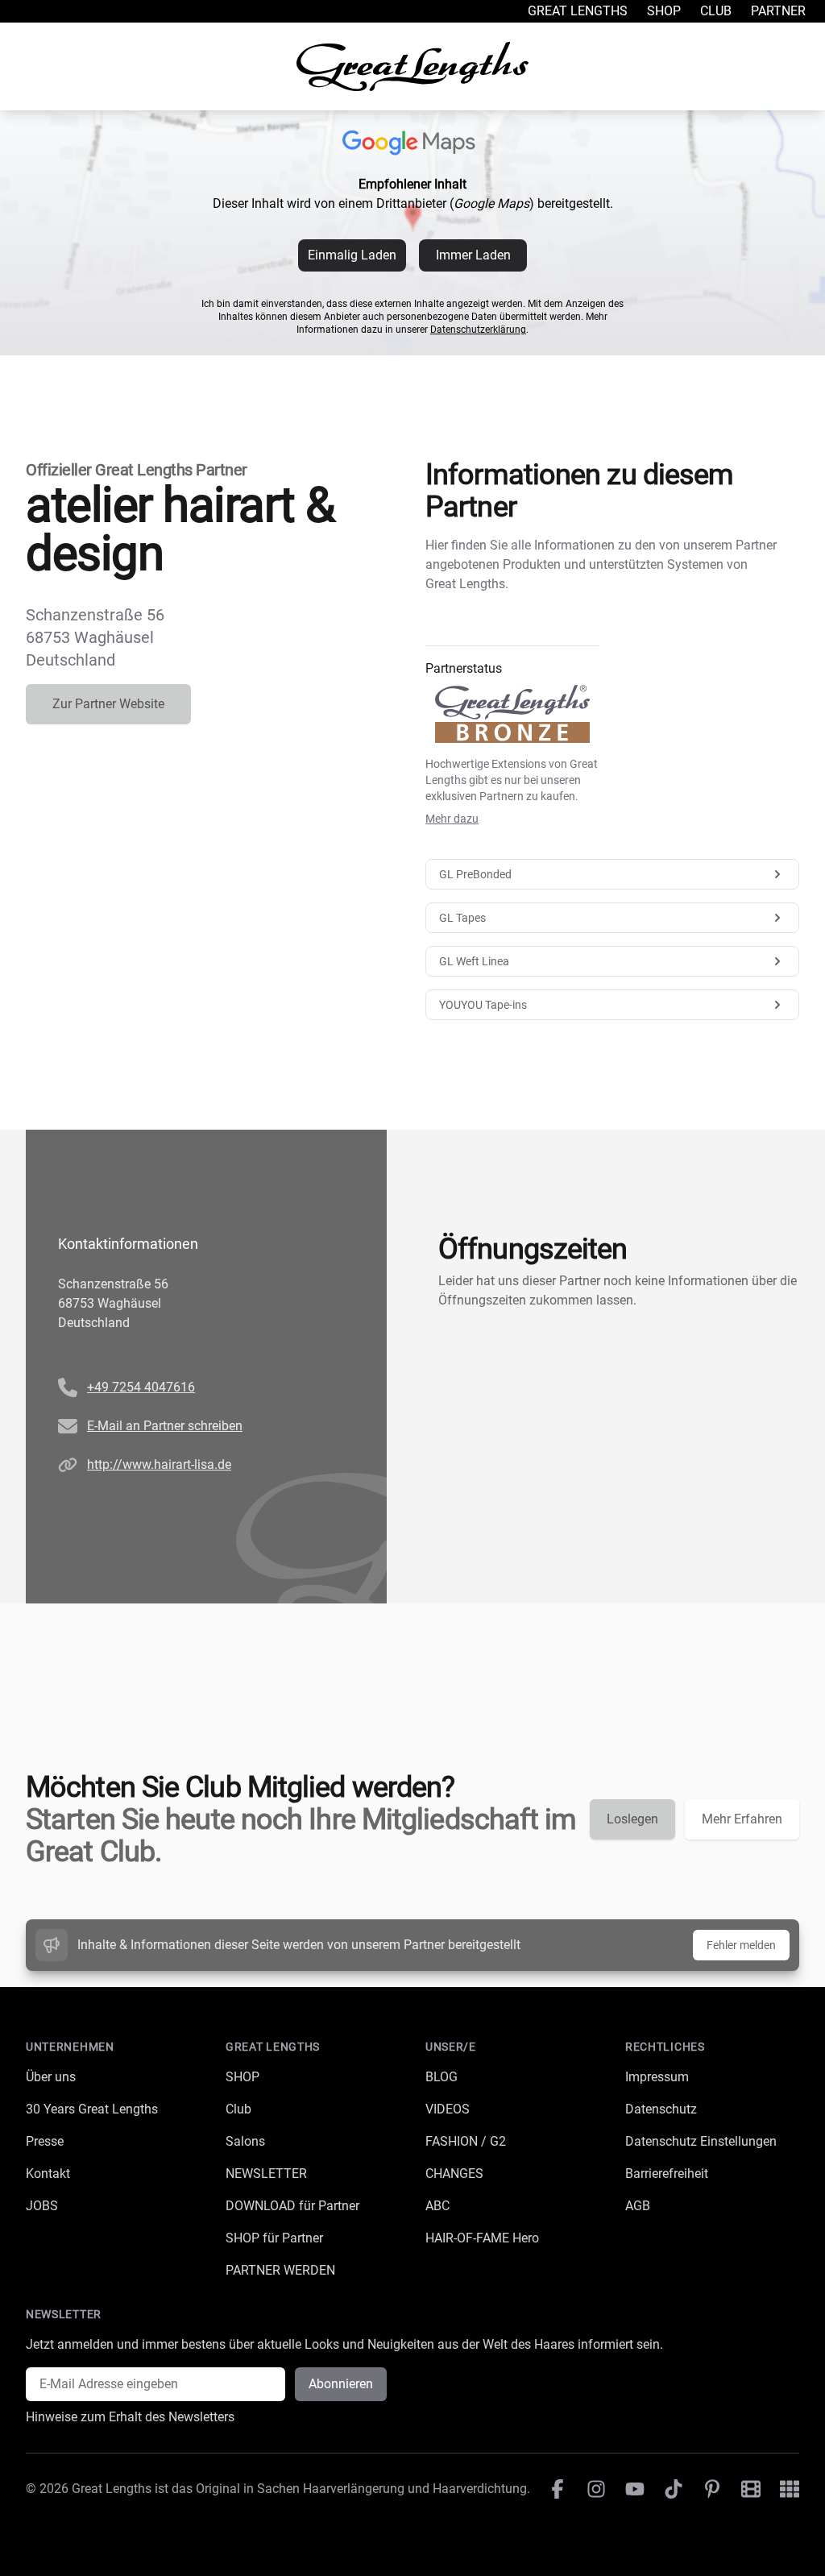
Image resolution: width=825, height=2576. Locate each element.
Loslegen (632, 1819)
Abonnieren (341, 2384)
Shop (664, 11)
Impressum (657, 2077)
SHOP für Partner (274, 2238)
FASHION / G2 (466, 2141)
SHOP (243, 2077)
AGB (638, 2206)
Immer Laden (473, 255)
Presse (45, 2141)
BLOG (442, 2077)
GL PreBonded (475, 874)
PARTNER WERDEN (280, 2270)
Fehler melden (741, 1945)
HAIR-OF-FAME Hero (482, 2238)
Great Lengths (578, 11)
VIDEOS (448, 2109)
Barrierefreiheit (667, 2174)
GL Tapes (462, 918)
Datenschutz (661, 2109)
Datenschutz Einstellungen (701, 2141)
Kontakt (48, 2174)
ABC (437, 2206)
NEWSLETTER (266, 2174)
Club (716, 11)
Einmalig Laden (352, 255)
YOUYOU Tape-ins (483, 1005)
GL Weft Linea (474, 961)
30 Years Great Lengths (92, 2109)
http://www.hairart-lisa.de (159, 1464)
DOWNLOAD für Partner (292, 2206)
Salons (245, 2141)
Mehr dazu (452, 819)
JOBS (42, 2206)
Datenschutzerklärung (478, 330)
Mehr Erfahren (742, 1819)
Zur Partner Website (108, 704)
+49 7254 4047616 (141, 1387)
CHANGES (454, 2174)
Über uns (51, 2077)
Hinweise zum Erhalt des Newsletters (130, 2417)
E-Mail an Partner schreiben (165, 1426)
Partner (778, 11)
